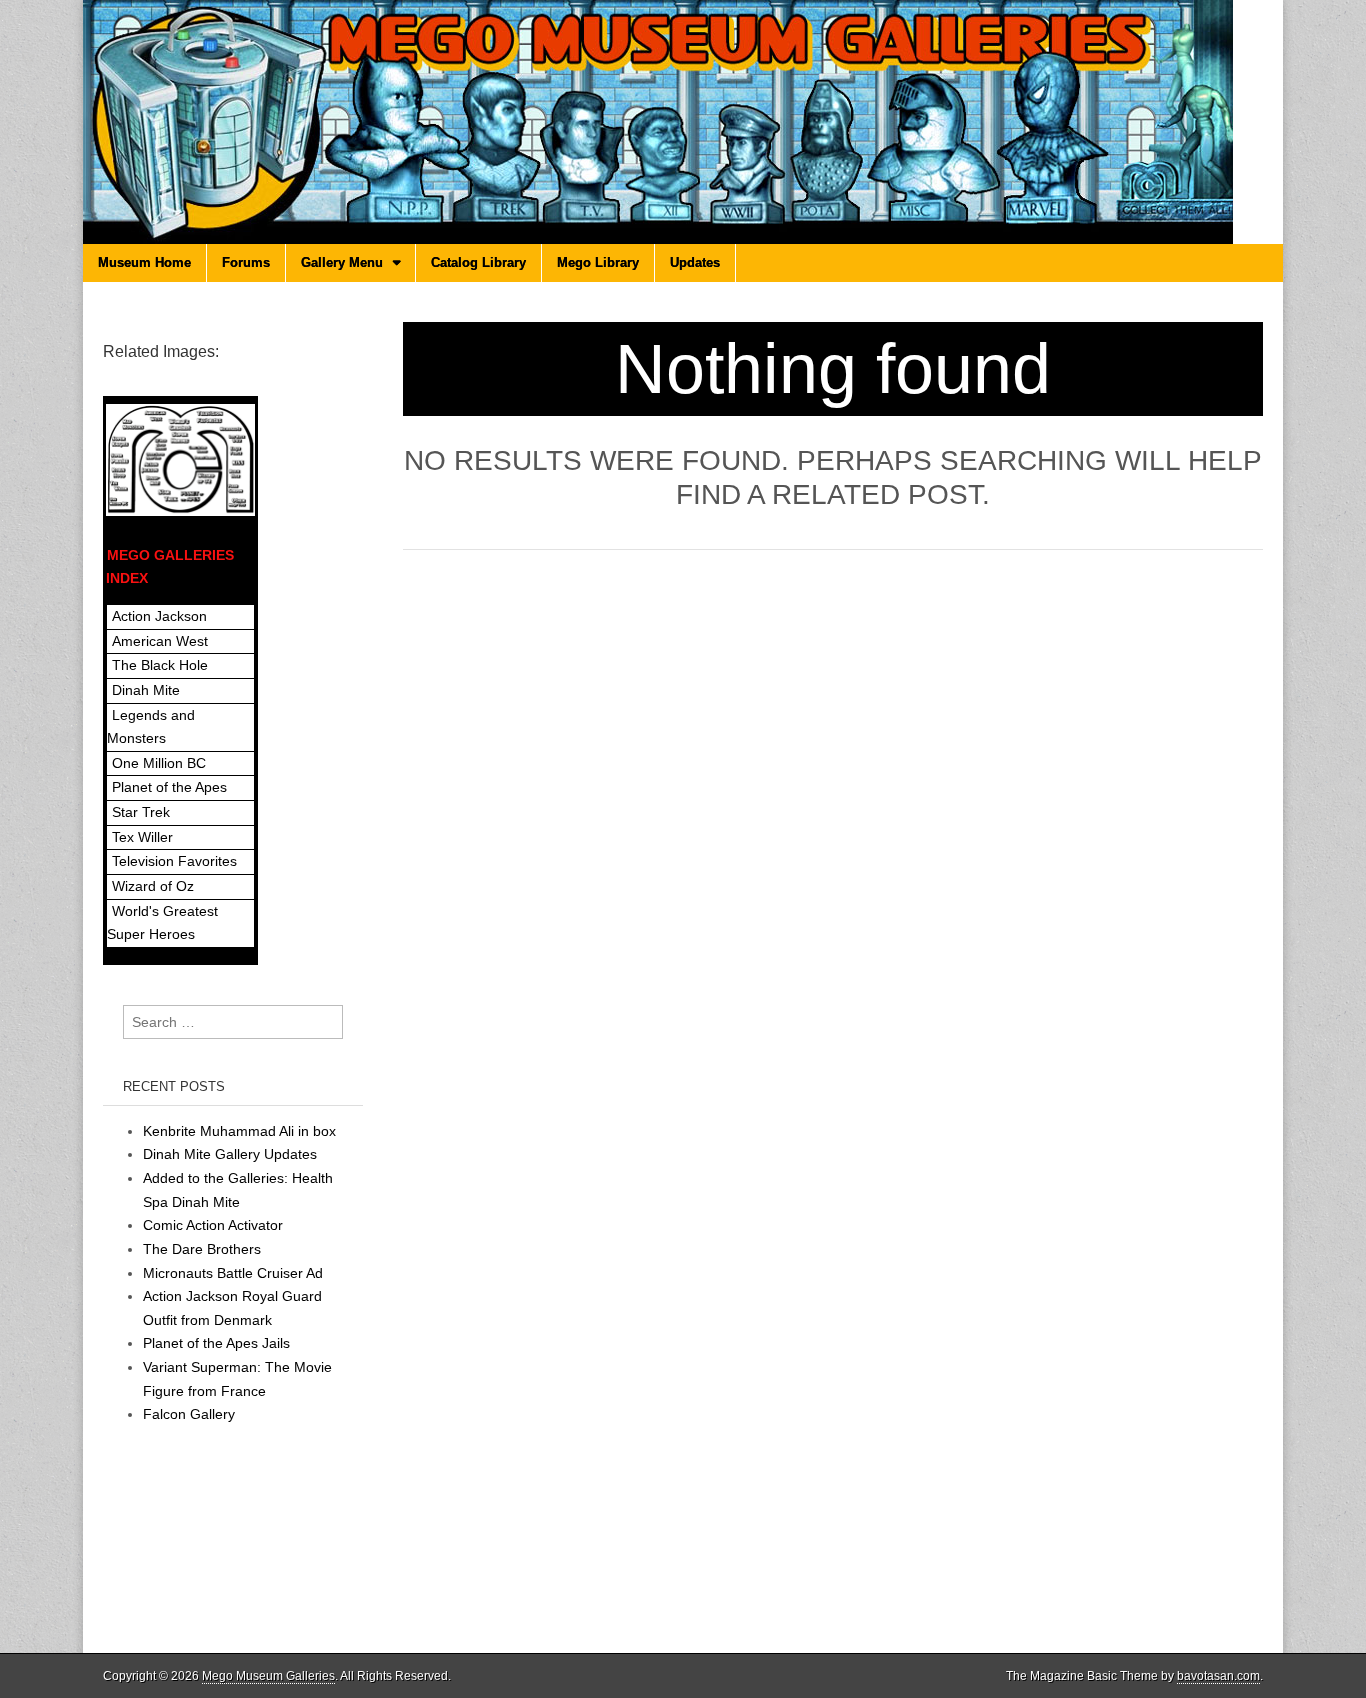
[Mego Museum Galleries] (683, 122)
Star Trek (141, 812)
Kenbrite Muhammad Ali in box (239, 1131)
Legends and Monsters (151, 727)
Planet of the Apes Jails (216, 1343)
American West (160, 641)
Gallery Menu (342, 262)
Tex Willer (142, 837)
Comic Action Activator (213, 1225)
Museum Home (144, 262)
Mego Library (598, 262)
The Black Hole (160, 665)
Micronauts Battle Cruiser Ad (233, 1273)
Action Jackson (159, 616)
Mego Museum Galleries (268, 1676)
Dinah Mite (146, 690)
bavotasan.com (1218, 1676)
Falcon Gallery (189, 1414)
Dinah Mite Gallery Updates (230, 1154)
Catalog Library (478, 262)
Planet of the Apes (169, 787)
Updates (695, 262)
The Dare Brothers (202, 1249)
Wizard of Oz (153, 886)
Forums (246, 262)
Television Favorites (174, 861)
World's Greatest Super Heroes (162, 923)
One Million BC (159, 763)
